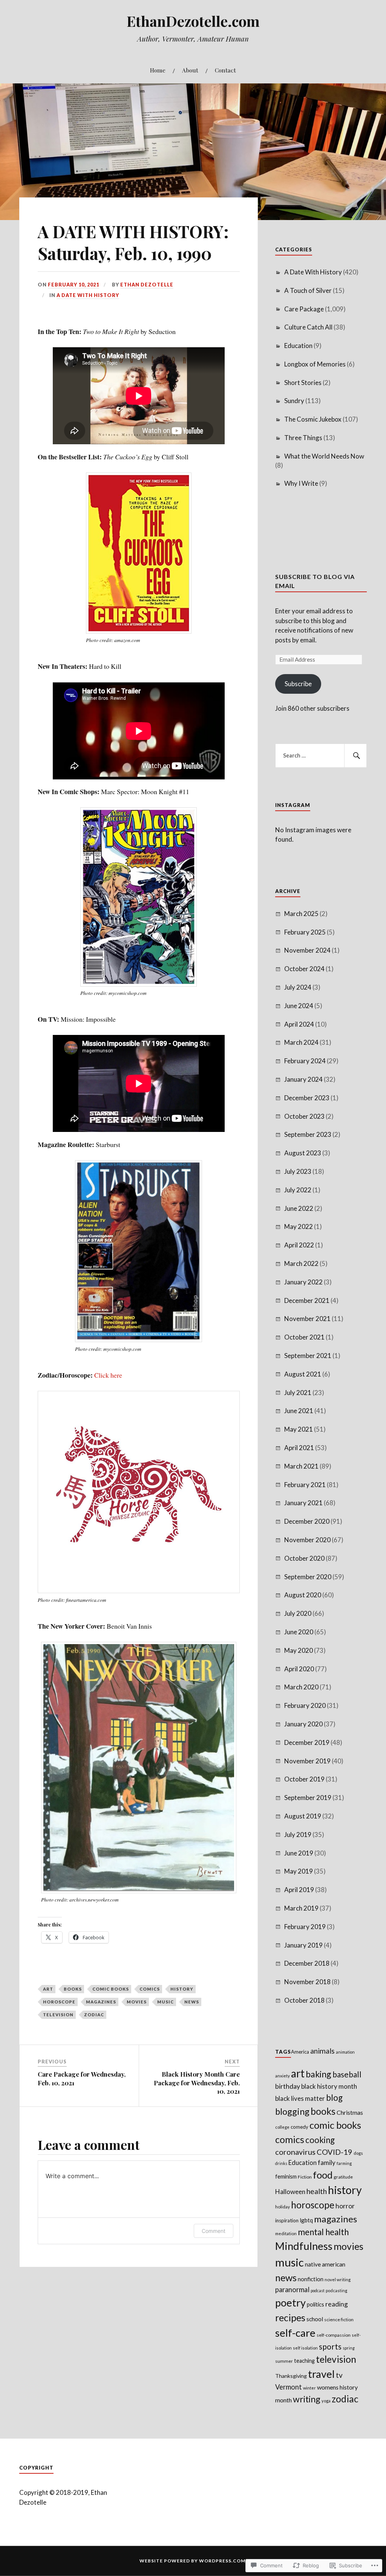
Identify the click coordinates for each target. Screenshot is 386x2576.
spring (349, 2348)
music (165, 2002)
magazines (101, 2002)
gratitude (343, 2177)
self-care (295, 2333)
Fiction (305, 2177)
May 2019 (299, 1871)
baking (319, 2074)
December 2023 (307, 1098)
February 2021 (305, 1485)
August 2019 (303, 1816)
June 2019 (299, 1853)
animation (345, 2052)
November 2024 (307, 950)
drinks (281, 2163)
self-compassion (334, 2335)
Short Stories (303, 383)
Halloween (290, 2192)
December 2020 (307, 1521)
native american (325, 2264)
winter (309, 2388)
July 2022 (298, 1190)
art (48, 1989)
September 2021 (308, 1356)
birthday (288, 2086)
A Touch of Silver (308, 290)
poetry (290, 2303)
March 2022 (301, 1263)
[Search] (355, 756)
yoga (326, 2401)
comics (150, 1989)
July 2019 (298, 1835)
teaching (304, 2361)
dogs (358, 2153)
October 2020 (304, 1558)
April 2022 (299, 1245)
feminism (286, 2176)
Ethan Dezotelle (147, 285)
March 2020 (301, 1687)
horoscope (59, 2002)
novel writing (338, 2280)
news (192, 2002)
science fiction (339, 2320)
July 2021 (298, 1393)
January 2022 (303, 1282)
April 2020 (299, 1669)
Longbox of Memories (315, 364)
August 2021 (303, 1374)
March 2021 (301, 1466)
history (182, 1989)
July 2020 (298, 1613)
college (282, 2127)
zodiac (94, 2015)
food (323, 2175)
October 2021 (304, 1337)
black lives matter (300, 2098)
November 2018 (307, 1982)
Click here (108, 1375)
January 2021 (303, 1503)
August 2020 (303, 1595)
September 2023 (308, 1134)
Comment (214, 2231)
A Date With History (88, 295)
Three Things (303, 438)
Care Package (304, 309)
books (73, 1989)
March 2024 (301, 1042)
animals (322, 2051)
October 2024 (304, 969)
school (315, 2319)
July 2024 (298, 987)
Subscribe (298, 684)
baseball (347, 2074)
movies (137, 2002)
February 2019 (305, 1927)
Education (298, 346)
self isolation (305, 2348)
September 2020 (308, 1577)
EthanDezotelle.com (193, 21)
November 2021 (307, 1319)
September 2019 (308, 1798)
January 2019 (303, 1945)
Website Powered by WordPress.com (192, 2561)
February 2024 (305, 1061)
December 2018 (307, 1963)
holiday (283, 2207)
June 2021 (299, 1411)
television (58, 2015)
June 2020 (299, 1632)
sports (330, 2347)
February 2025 (305, 932)
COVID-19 (335, 2152)
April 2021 (299, 1448)
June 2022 (299, 1208)
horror (345, 2206)
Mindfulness (304, 2246)
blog (334, 2098)
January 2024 (303, 1079)
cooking (320, 2140)
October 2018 (304, 2000)
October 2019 (304, 1779)
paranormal (292, 2290)
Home (158, 70)
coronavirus (295, 2152)
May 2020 (299, 1650)
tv (339, 2375)
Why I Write (301, 483)
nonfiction (311, 2279)
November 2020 (307, 1540)
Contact (225, 70)
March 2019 (301, 1908)
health (317, 2191)
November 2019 (307, 1761)
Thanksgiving (291, 2376)
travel (321, 2374)
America (300, 2052)
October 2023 (304, 1116)
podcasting (336, 2290)
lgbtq (306, 2220)
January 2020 (303, 1724)
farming (344, 2163)
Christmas (350, 2112)
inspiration (287, 2220)
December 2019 (307, 1742)
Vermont (289, 2387)
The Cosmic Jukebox (313, 419)
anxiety (283, 2076)
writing (307, 2399)
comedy (299, 2127)
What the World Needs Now (324, 456)
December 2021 (307, 1300)
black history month (329, 2086)
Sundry (294, 401)
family (327, 2163)
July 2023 (298, 1171)
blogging (292, 2111)
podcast (318, 2290)
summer (284, 2361)
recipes (290, 2317)
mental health (323, 2232)
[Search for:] (321, 756)
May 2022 (299, 1226)
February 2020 (305, 1705)
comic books (111, 1989)
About (190, 70)
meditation (286, 2233)
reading (337, 2304)
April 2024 (299, 1024)
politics (316, 2304)
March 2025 (301, 914)
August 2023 (303, 1153)
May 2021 (299, 1429)
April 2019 (299, 1890)
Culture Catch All (308, 327)
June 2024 (299, 1006)
